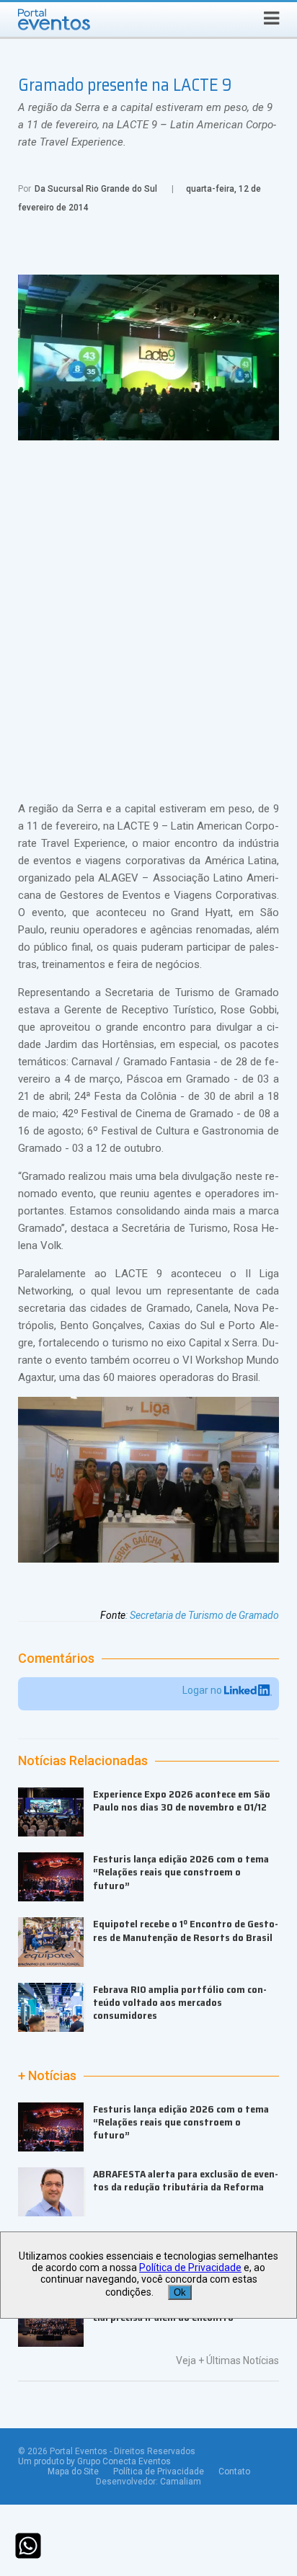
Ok (180, 2292)
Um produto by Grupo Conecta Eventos (94, 2461)
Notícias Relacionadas (83, 1761)
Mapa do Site (73, 2471)
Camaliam (181, 2482)
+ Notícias (47, 2076)
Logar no (203, 1690)
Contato (234, 2471)
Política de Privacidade (159, 2471)
